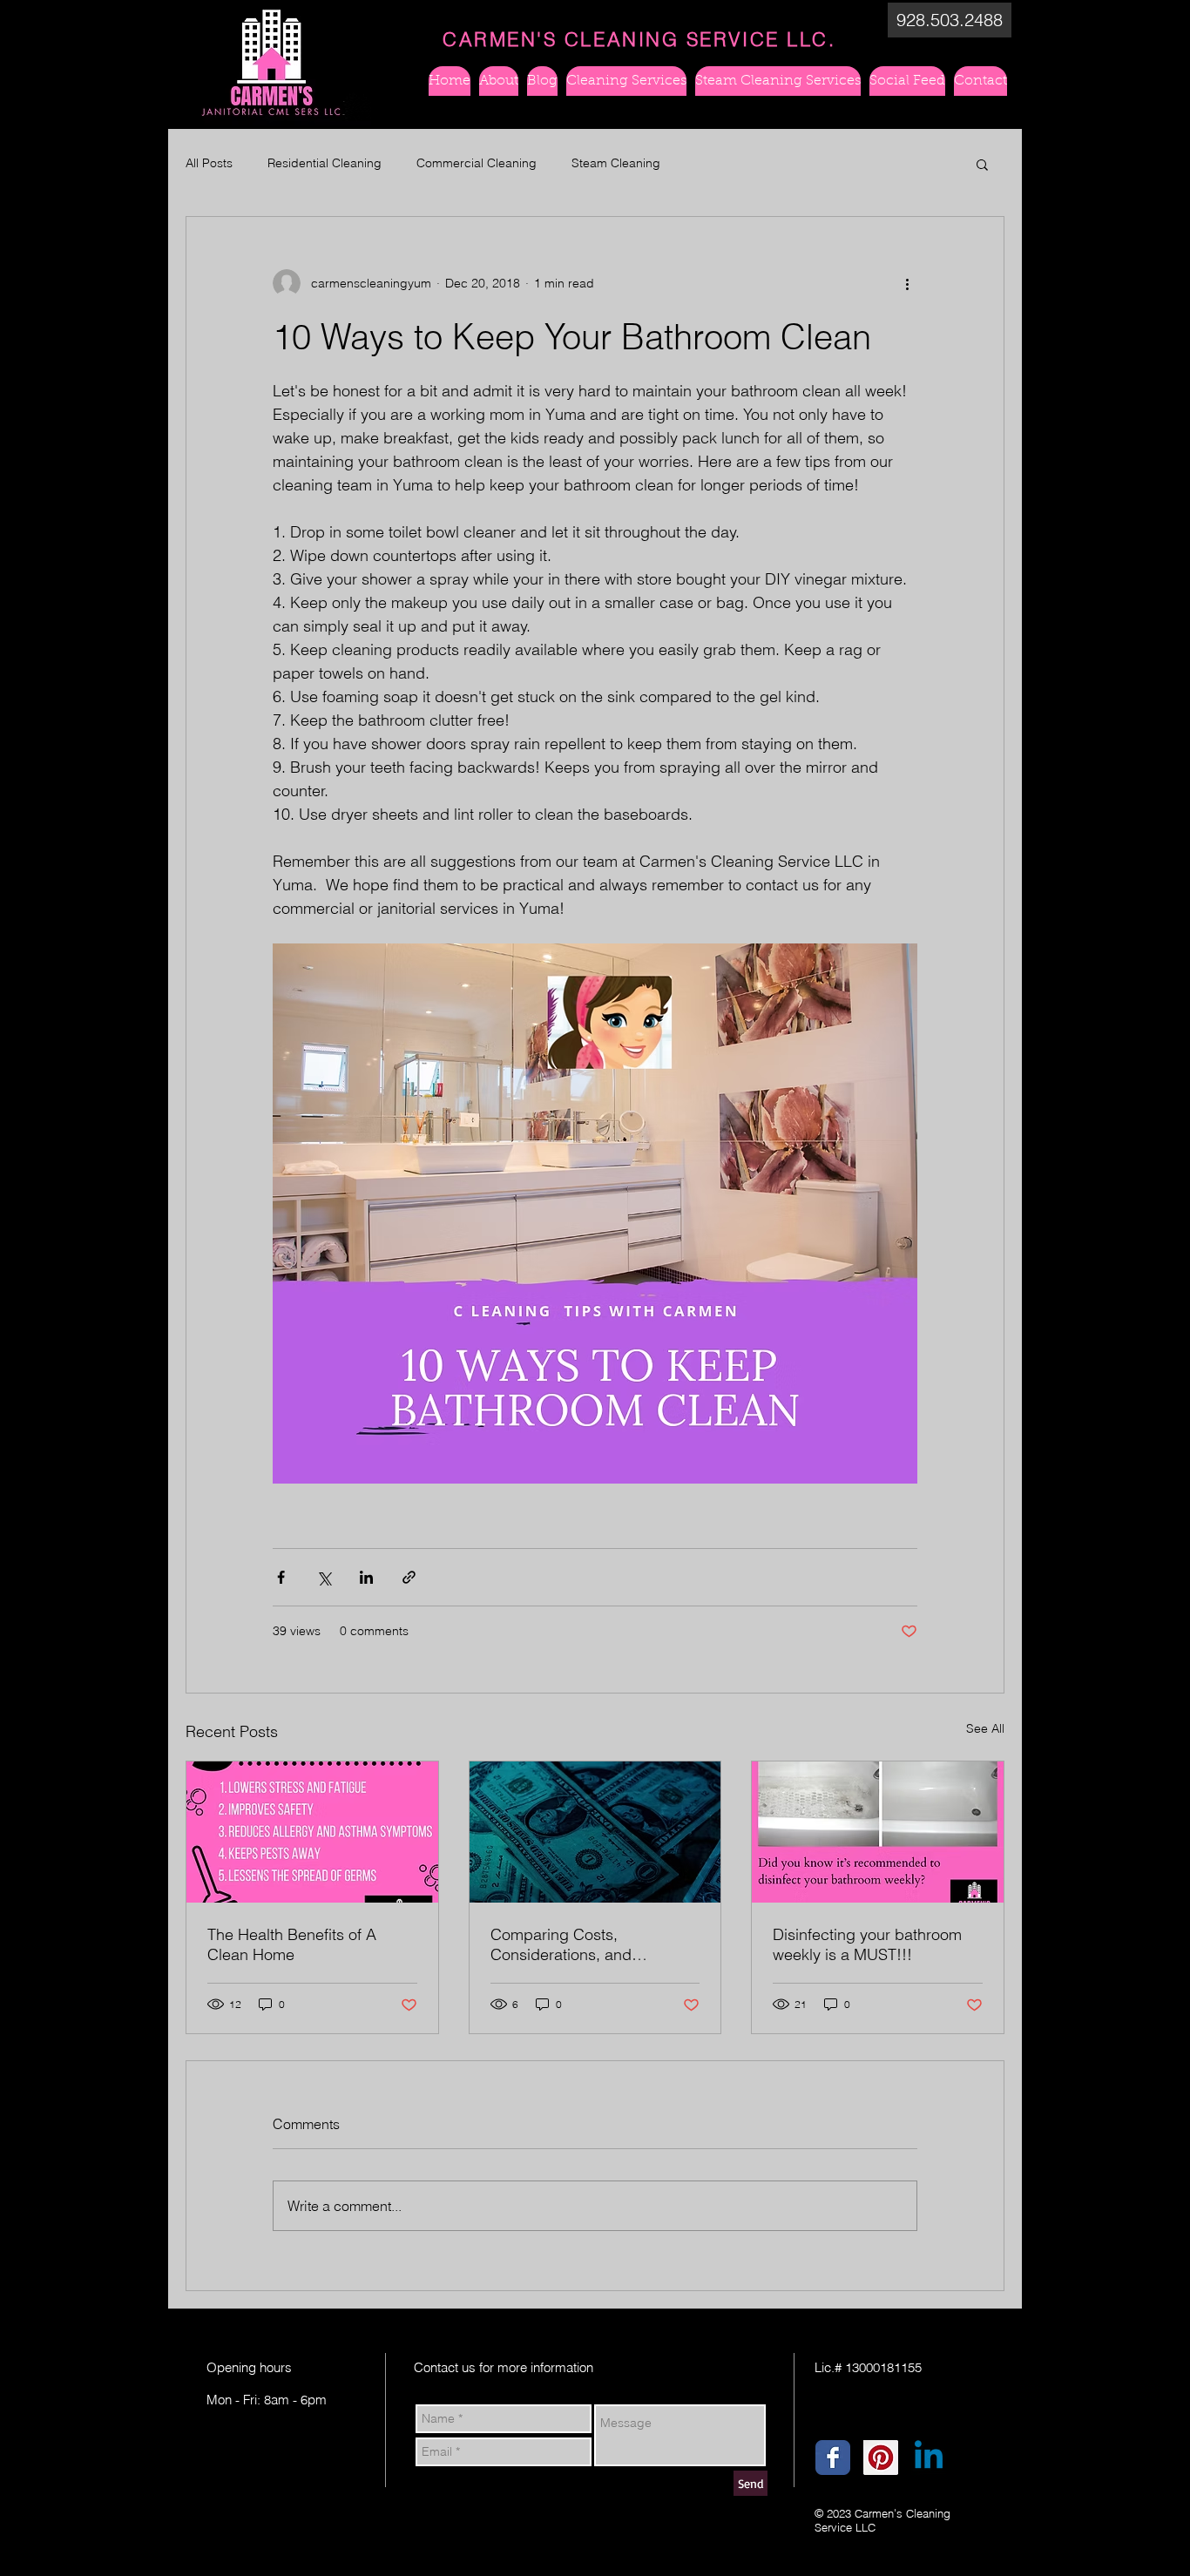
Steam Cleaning (616, 163)
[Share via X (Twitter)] (324, 1577)
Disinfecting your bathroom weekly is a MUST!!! (867, 1944)
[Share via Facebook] (281, 1577)
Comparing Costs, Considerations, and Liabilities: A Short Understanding (561, 1944)
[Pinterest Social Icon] (881, 2458)
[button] (950, 20)
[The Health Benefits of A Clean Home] (312, 1832)
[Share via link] (409, 1577)
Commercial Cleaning (477, 163)
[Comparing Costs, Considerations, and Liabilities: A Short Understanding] (595, 1832)
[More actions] (907, 283)
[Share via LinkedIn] (366, 1577)
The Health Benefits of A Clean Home (292, 1944)
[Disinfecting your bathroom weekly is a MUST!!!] (878, 1832)
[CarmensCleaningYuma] (833, 2458)
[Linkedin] (929, 2458)
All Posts (209, 163)
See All (985, 1728)
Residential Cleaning (325, 163)
